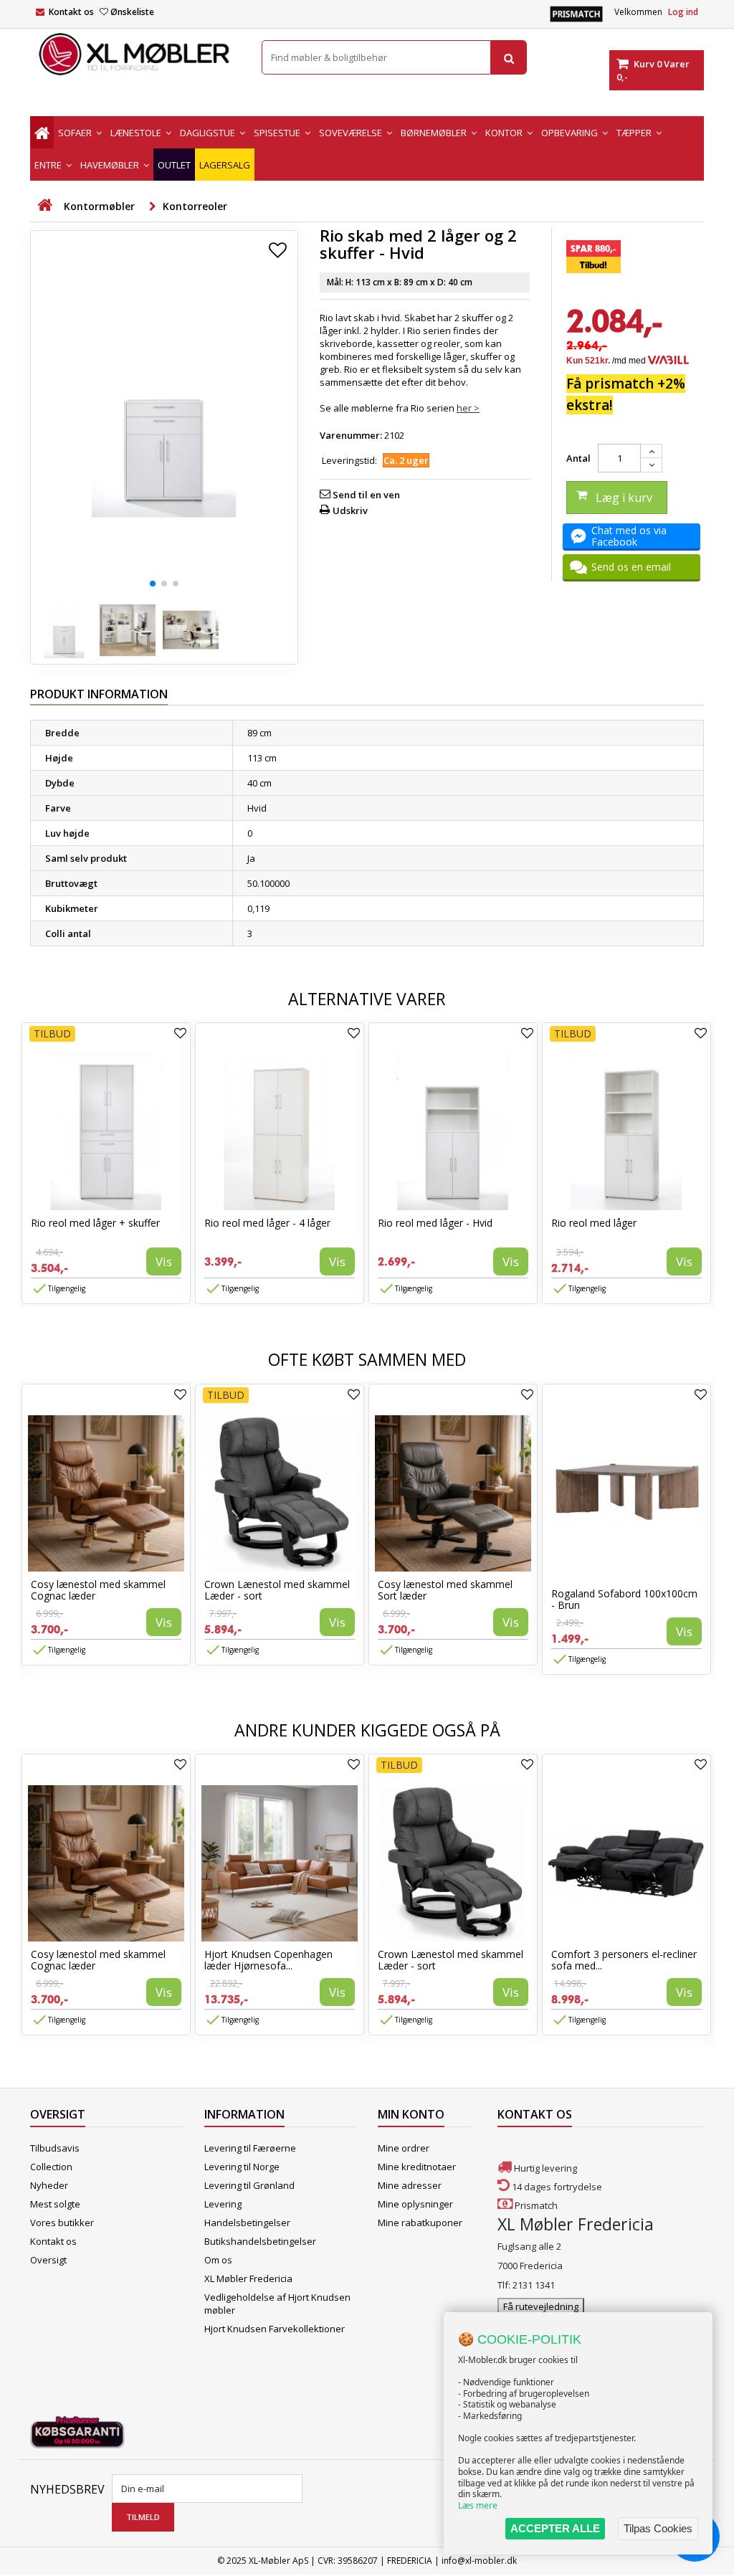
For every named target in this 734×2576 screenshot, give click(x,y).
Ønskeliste (132, 12)
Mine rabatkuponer (420, 2223)
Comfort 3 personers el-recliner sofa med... (624, 1960)
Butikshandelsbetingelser (260, 2241)
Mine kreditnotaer (417, 2167)
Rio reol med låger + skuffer (95, 1223)
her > (468, 408)
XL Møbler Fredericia (248, 2278)
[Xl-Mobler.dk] (135, 54)
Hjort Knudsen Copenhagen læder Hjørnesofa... (268, 1960)
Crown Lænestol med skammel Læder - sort (277, 1590)
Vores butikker (62, 2223)
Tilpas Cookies (658, 2528)
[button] (153, 584)
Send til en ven (366, 495)
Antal (578, 458)
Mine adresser (410, 2185)
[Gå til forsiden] (44, 205)
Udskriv (350, 510)
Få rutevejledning (541, 2306)
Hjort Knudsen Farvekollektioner (275, 2329)
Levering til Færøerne (250, 2148)
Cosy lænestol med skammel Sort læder (445, 1590)
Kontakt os (71, 12)
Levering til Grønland (249, 2185)
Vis (164, 1261)
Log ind (683, 12)
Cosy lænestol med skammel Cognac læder (98, 1590)
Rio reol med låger (594, 1223)
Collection (51, 2167)
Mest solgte (55, 2204)
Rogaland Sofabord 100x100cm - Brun (624, 1599)
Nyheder (49, 2185)
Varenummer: (351, 435)
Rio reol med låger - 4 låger (267, 1223)
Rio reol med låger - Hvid (435, 1223)
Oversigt (48, 2260)
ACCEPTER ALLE (555, 2528)
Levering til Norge (242, 2167)
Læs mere (478, 2505)
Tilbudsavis (55, 2148)
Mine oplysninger (415, 2204)
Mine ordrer (404, 2148)
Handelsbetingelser (247, 2223)
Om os (218, 2260)
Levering (223, 2204)
